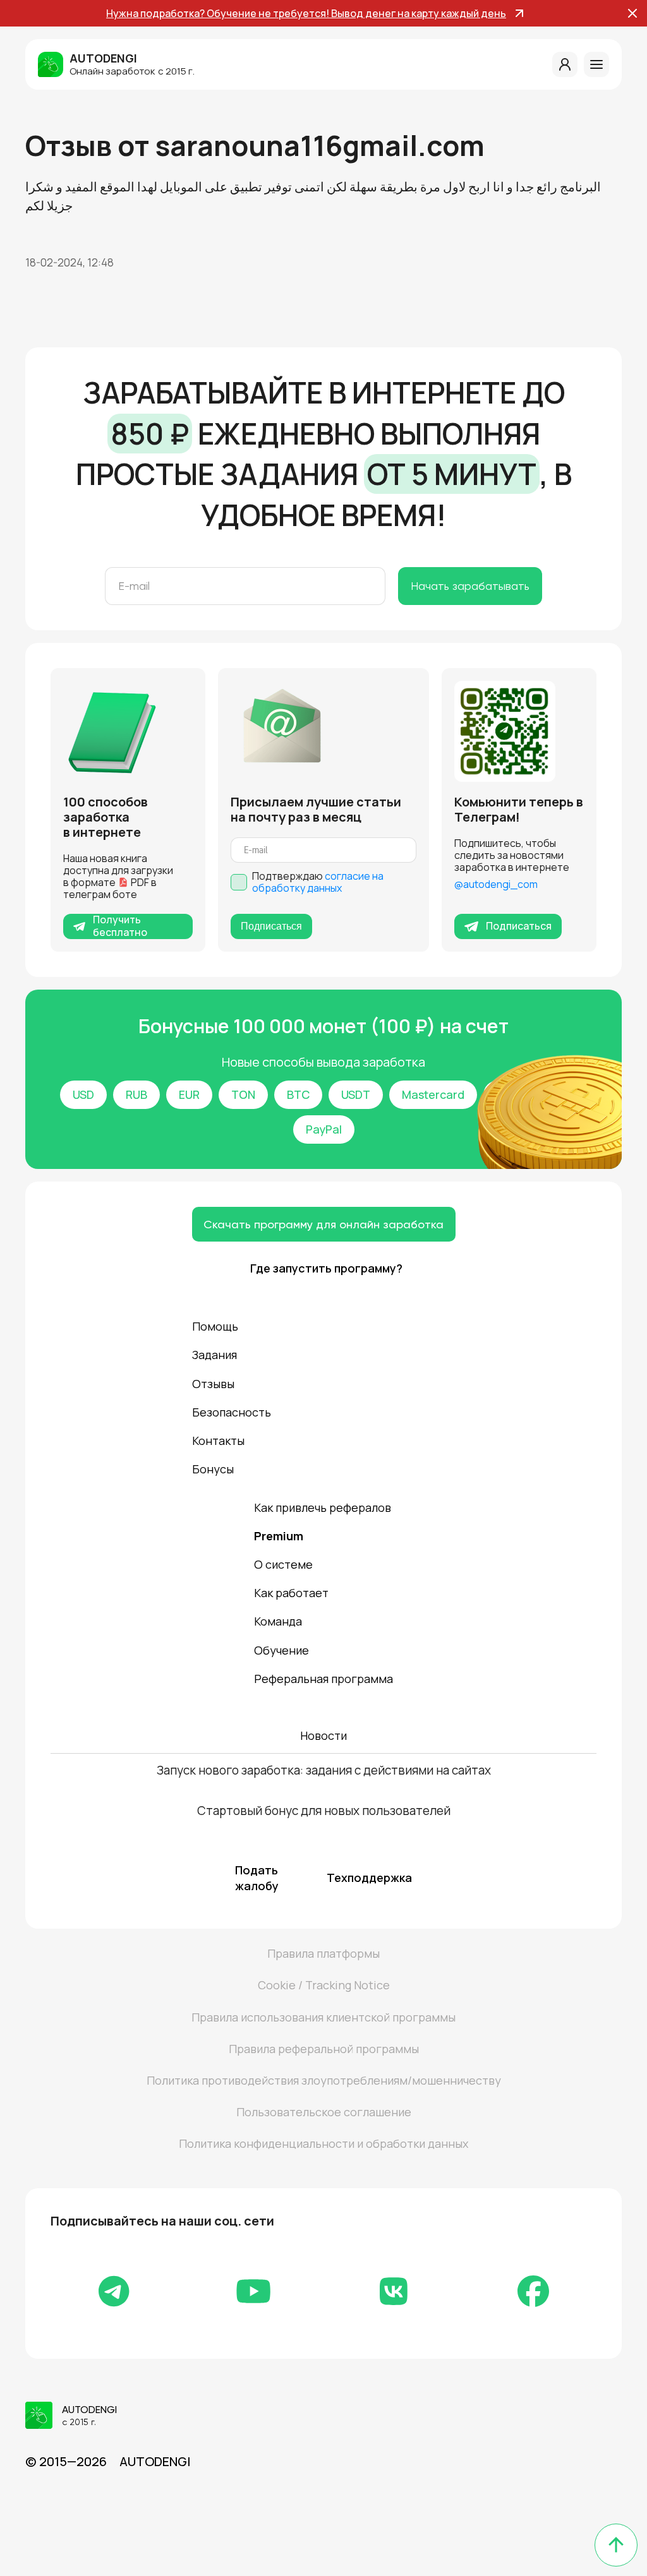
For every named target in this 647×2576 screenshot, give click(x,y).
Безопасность (232, 1412)
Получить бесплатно (120, 926)
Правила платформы (323, 1953)
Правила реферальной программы (324, 2049)
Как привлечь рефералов (323, 1507)
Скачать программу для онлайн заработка (323, 1224)
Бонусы (213, 1469)
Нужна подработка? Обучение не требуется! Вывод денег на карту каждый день (306, 13)
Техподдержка (369, 1878)
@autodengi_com (496, 884)
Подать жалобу (257, 1878)
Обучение (281, 1650)
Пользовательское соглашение (324, 2112)
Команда (278, 1621)
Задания (215, 1355)
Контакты (218, 1441)
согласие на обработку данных (318, 882)
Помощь (215, 1326)
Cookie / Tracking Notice (324, 1985)
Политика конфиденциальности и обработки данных (323, 2143)
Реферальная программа (323, 1679)
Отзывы (213, 1384)
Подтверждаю (318, 882)
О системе (283, 1564)
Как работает (291, 1593)
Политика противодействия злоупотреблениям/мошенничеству (324, 2080)
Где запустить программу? (324, 1268)
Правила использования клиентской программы (323, 2017)
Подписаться (271, 926)
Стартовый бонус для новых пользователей (324, 1811)
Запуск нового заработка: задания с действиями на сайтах (324, 1770)
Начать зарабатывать (470, 586)
